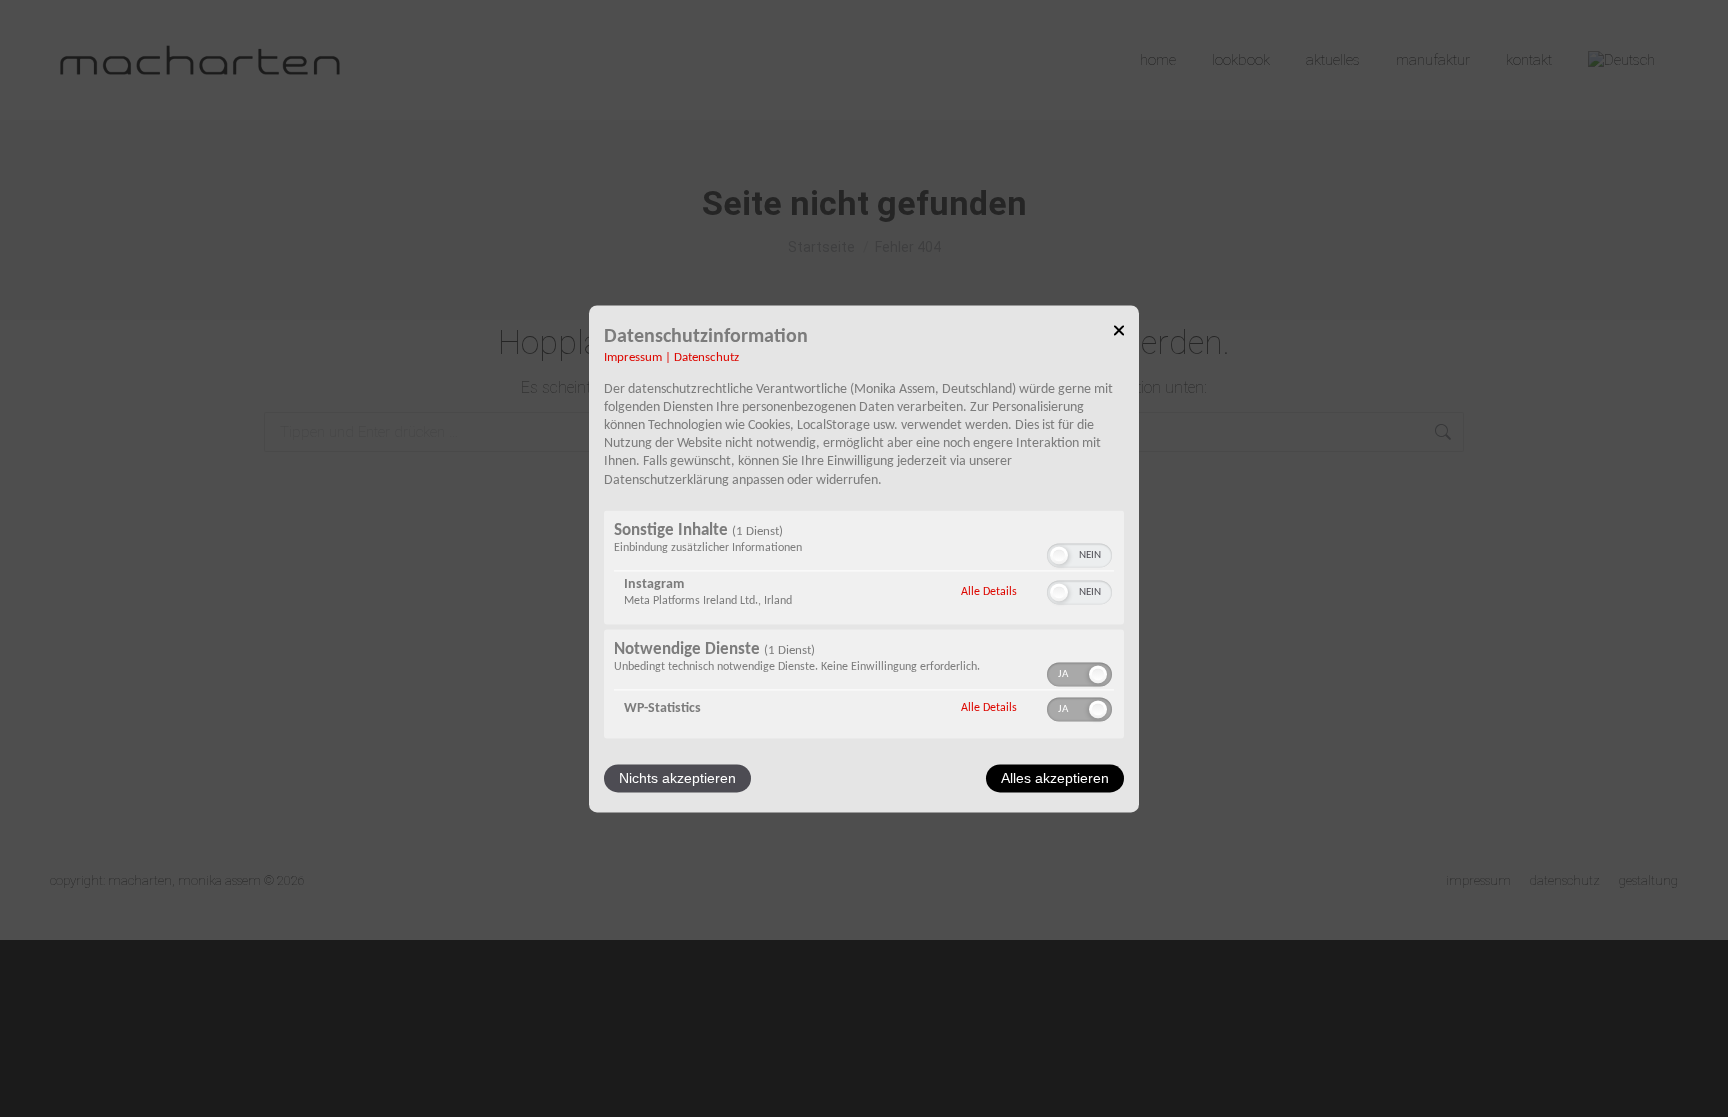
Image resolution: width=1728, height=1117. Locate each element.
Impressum (633, 358)
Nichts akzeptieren (677, 778)
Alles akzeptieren (1055, 778)
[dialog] (864, 558)
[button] (1059, 555)
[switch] (1079, 555)
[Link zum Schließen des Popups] (1119, 333)
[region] (864, 626)
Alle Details (989, 591)
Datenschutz (706, 358)
